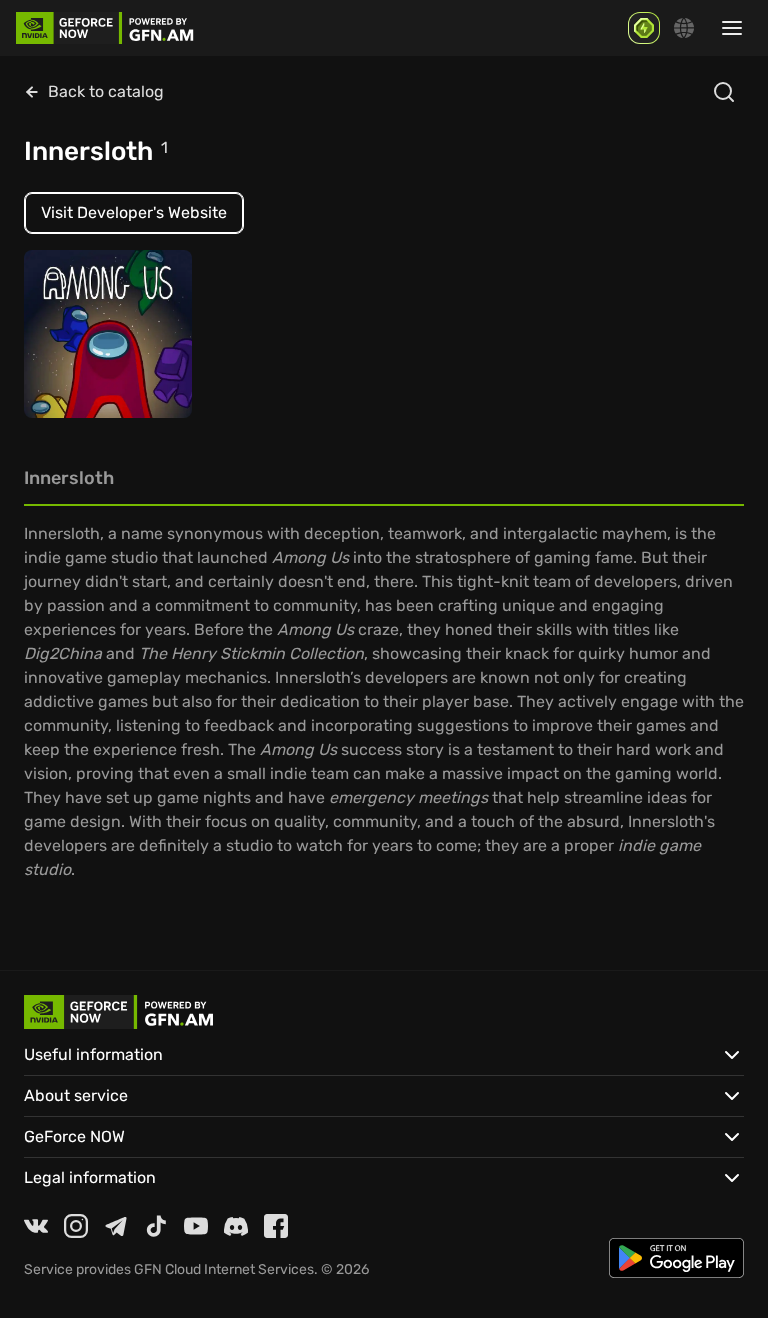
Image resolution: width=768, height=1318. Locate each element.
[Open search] (724, 92)
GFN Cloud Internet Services (224, 1269)
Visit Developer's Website (134, 212)
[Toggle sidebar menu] (732, 28)
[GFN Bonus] (644, 28)
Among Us (74, 363)
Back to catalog (106, 91)
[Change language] (684, 28)
